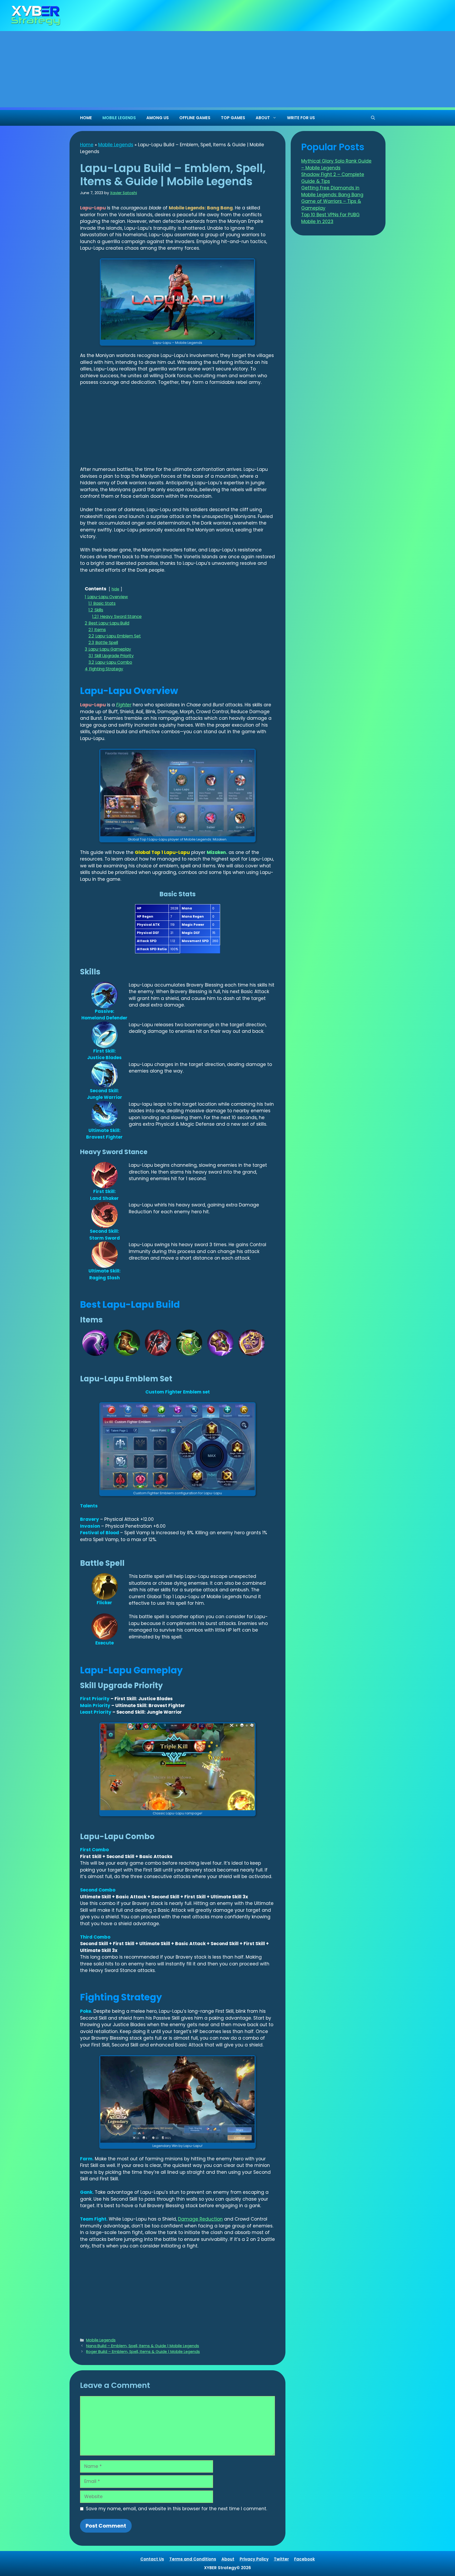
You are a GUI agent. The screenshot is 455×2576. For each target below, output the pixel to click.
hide (115, 589)
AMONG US (158, 118)
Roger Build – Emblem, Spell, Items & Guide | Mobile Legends (143, 2352)
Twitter (281, 2559)
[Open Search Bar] (373, 118)
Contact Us (152, 2559)
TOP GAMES (233, 118)
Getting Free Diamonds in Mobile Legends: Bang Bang (332, 191)
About (228, 2559)
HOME (86, 118)
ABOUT (263, 118)
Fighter (124, 705)
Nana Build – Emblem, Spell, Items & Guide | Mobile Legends (143, 2346)
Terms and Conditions (193, 2559)
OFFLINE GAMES (195, 118)
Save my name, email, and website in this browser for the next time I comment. (176, 2509)
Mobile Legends (116, 145)
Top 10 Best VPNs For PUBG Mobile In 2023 (330, 218)
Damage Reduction (200, 2219)
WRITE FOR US (301, 118)
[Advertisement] (227, 71)
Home (87, 145)
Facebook (305, 2559)
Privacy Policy (254, 2559)
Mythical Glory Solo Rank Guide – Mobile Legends (336, 164)
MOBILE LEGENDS (119, 118)
